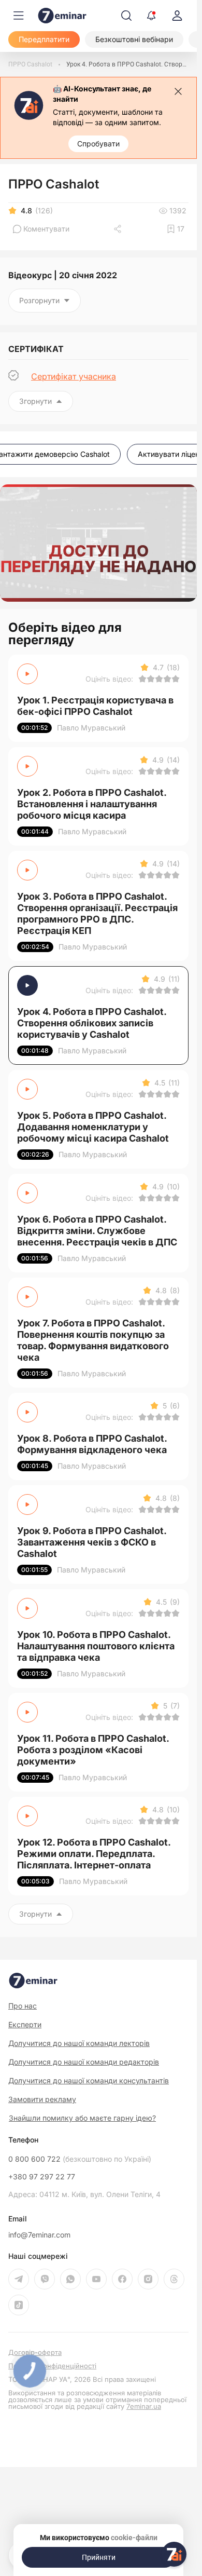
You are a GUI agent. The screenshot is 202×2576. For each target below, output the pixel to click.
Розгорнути (39, 300)
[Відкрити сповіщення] (151, 16)
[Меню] (19, 16)
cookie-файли (134, 2538)
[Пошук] (126, 16)
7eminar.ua (144, 2406)
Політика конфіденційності (52, 2366)
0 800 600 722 (80, 2159)
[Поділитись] (119, 229)
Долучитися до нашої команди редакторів (84, 2062)
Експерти (25, 2024)
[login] (177, 16)
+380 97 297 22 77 (42, 2177)
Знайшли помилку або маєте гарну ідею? (82, 2118)
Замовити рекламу (42, 2099)
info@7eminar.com (39, 2235)
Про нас (23, 2006)
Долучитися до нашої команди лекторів (79, 2043)
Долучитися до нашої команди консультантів (89, 2080)
